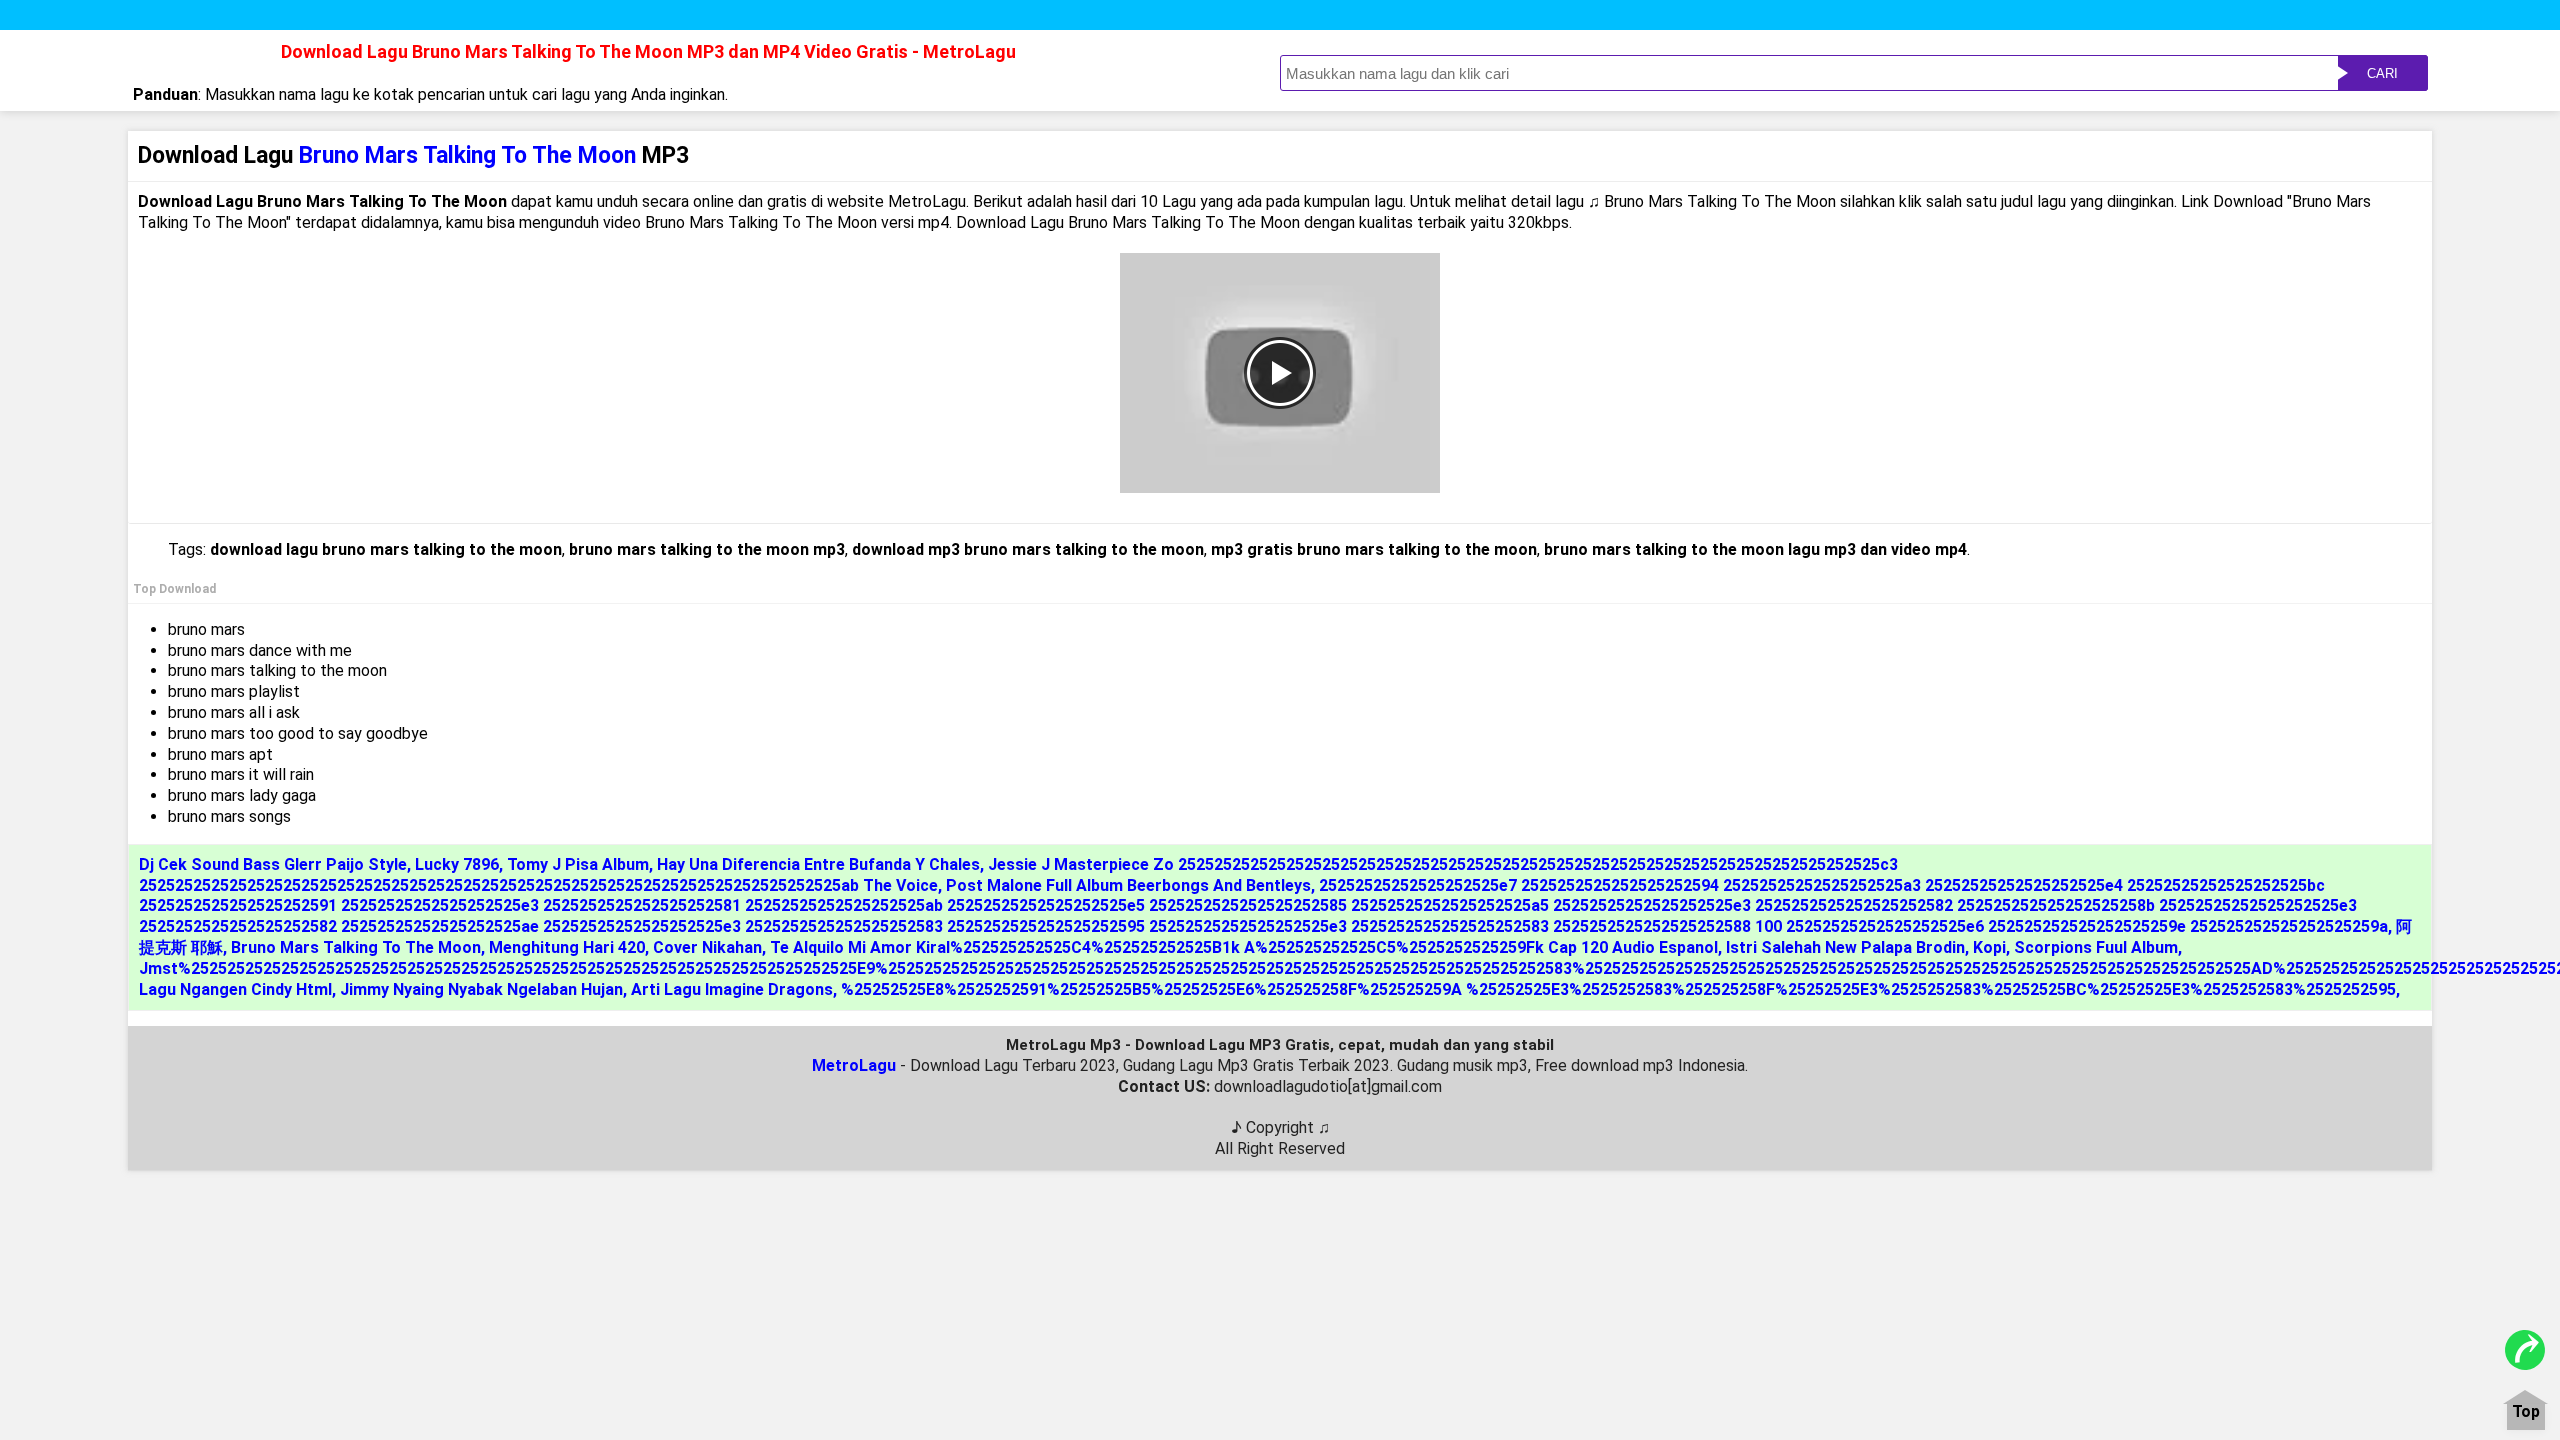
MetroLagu (854, 1065)
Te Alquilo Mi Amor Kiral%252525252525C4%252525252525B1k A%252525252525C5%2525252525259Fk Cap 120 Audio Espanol (1244, 947)
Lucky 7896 (457, 864)
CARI (2382, 73)
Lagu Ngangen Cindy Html (235, 989)
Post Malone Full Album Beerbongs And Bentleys (1128, 885)
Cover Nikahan (707, 947)
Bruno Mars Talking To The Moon (356, 947)
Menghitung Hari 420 (567, 947)
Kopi (1989, 947)
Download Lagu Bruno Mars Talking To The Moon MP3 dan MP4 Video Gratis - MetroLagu (648, 51)
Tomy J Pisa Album (578, 864)
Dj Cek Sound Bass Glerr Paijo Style (273, 864)
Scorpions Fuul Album (2096, 947)
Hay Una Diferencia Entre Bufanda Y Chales (818, 864)
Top (2526, 1412)
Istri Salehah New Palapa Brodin (1845, 947)
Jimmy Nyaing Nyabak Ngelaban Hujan (481, 989)
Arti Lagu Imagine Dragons (732, 989)
